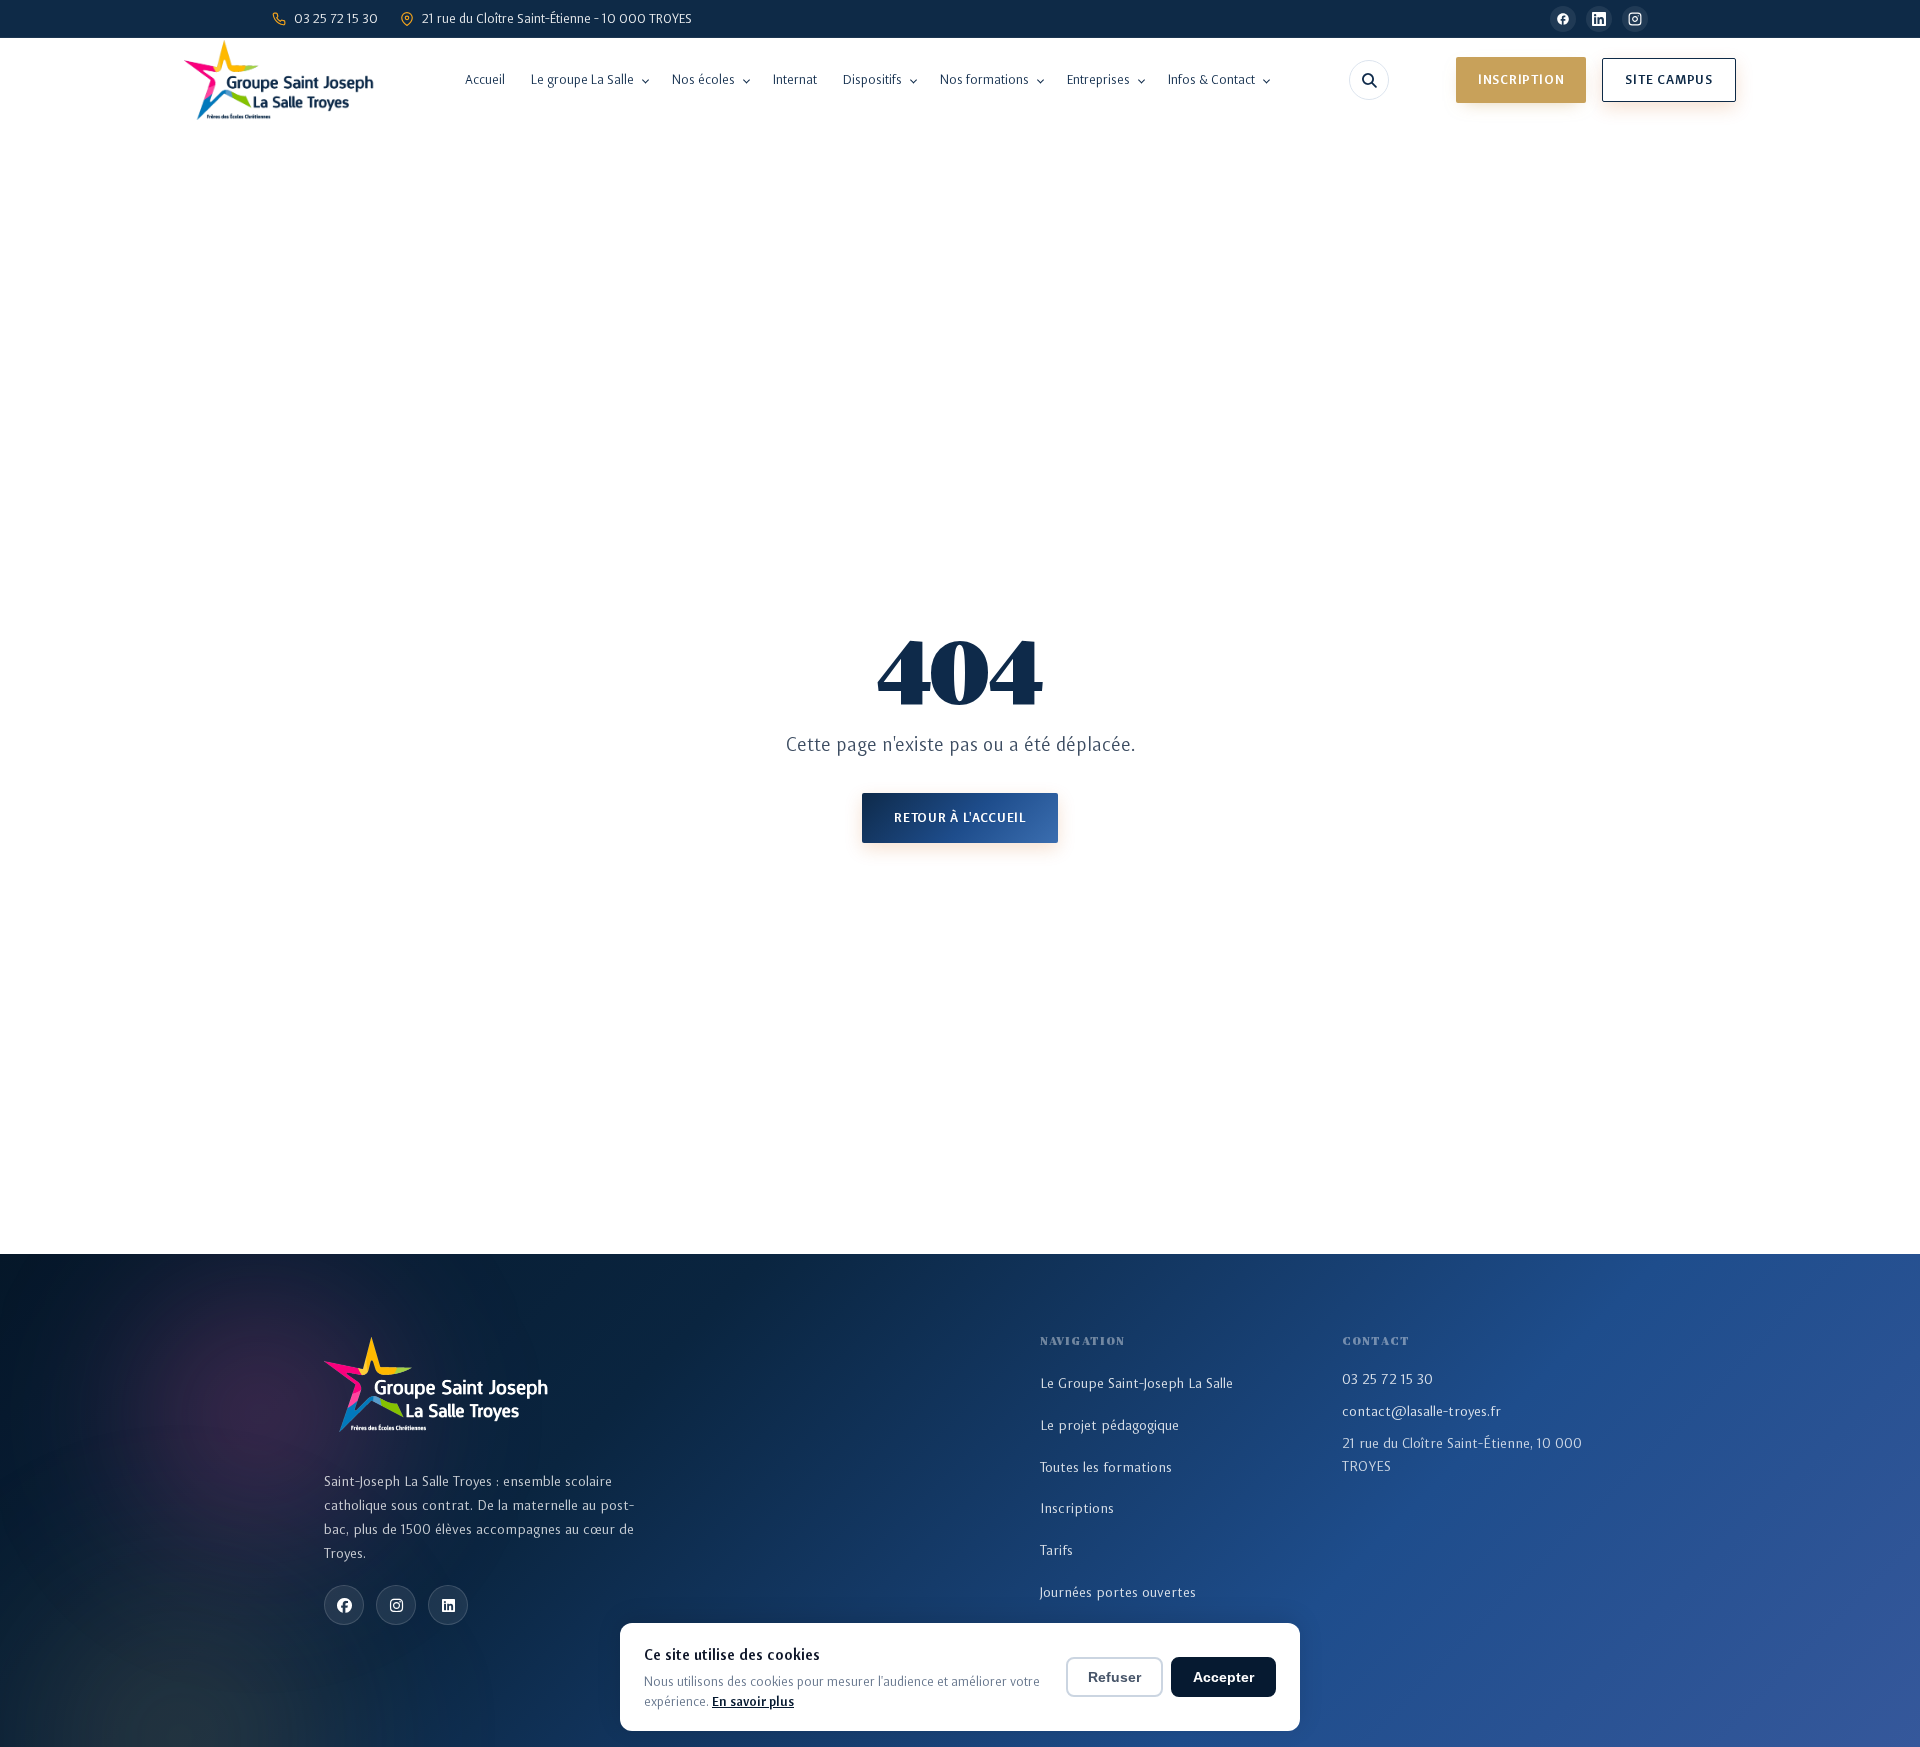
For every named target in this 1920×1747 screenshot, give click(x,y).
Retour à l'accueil (960, 817)
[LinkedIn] (1599, 19)
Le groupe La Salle (582, 79)
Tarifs (1056, 1550)
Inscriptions (1077, 1508)
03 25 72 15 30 (1387, 1379)
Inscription (1521, 79)
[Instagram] (1635, 19)
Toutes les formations (1106, 1467)
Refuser (1114, 1677)
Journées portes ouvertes (1118, 1592)
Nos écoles (703, 79)
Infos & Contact (1211, 79)
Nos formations (984, 79)
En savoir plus (753, 1701)
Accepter (1223, 1677)
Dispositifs (872, 79)
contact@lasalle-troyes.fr (1421, 1411)
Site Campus (1669, 79)
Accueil (485, 79)
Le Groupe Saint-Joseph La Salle (1136, 1383)
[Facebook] (1563, 19)
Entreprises (1098, 79)
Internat (795, 79)
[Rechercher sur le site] (1369, 80)
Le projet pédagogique (1109, 1425)
